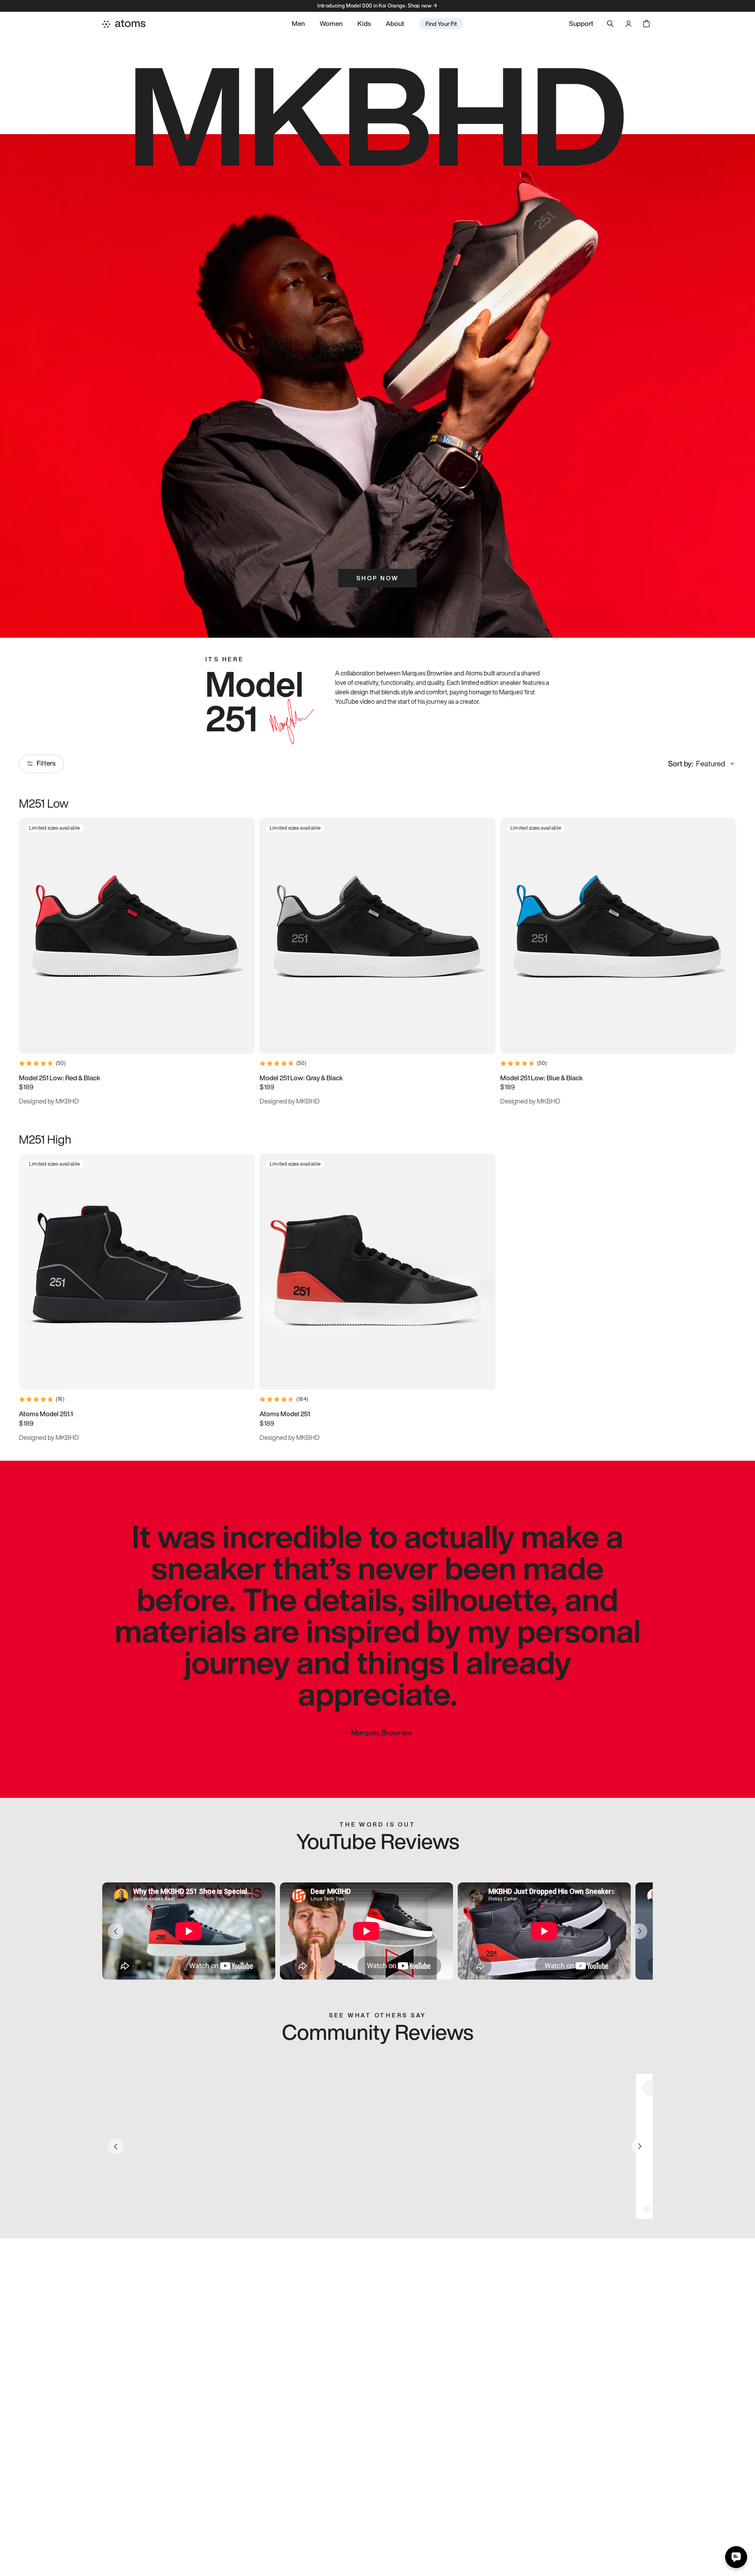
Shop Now (377, 578)
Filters (46, 763)
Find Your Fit (441, 24)
